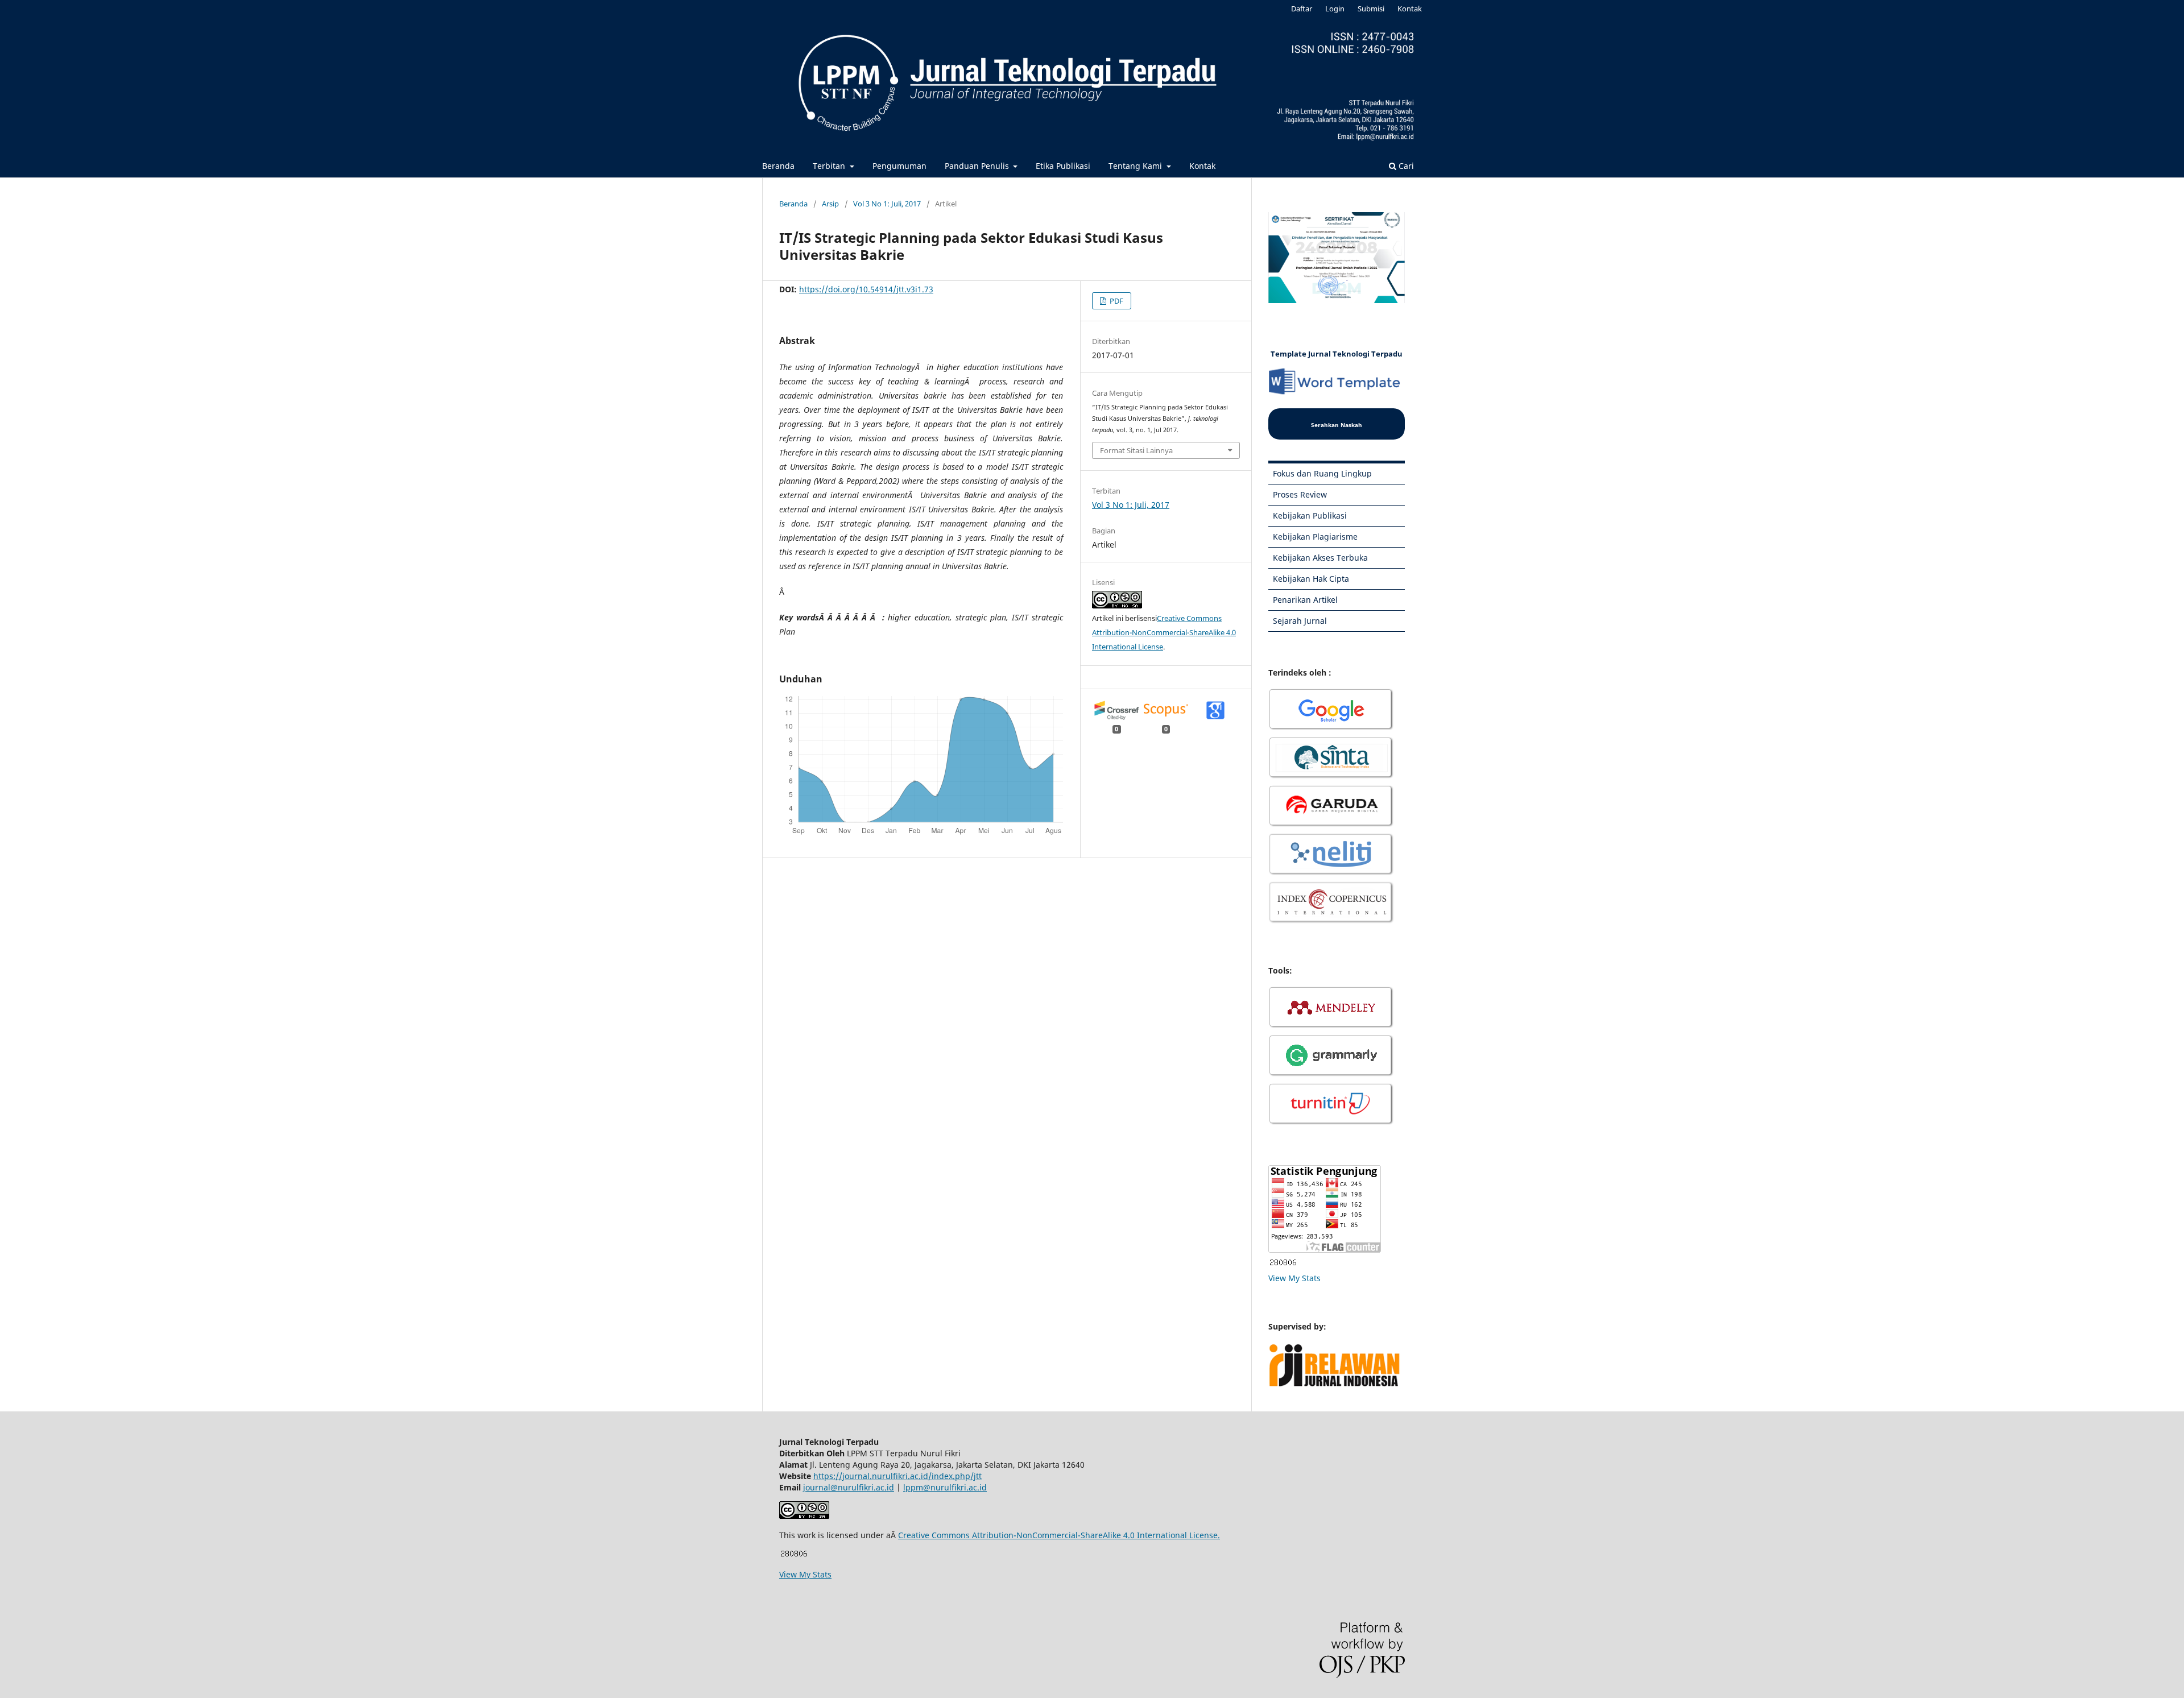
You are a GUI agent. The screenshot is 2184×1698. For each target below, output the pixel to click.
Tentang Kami (1136, 166)
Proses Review (1300, 494)
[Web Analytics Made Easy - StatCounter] (1283, 1264)
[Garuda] (1331, 825)
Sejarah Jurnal (1300, 621)
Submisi (1371, 9)
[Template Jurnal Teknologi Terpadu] (1337, 393)
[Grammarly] (1331, 1075)
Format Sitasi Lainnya (1136, 450)
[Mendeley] (1331, 1027)
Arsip (830, 204)
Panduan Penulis (978, 166)
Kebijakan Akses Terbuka (1320, 558)
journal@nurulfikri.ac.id (849, 1487)
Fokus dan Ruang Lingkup (1322, 473)
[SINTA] (1331, 777)
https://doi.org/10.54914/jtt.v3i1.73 (866, 289)
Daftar (1302, 9)
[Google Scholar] (1331, 729)
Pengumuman (899, 166)
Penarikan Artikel (1305, 600)
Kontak (1202, 166)
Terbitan (830, 166)
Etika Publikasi (1063, 166)
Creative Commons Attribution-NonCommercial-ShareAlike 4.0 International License (1164, 632)
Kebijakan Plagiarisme (1315, 537)
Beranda (778, 166)
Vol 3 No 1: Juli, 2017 (887, 204)
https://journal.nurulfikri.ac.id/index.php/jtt (897, 1476)
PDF (1116, 301)
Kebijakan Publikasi (1310, 515)
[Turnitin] (1331, 1123)
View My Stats (1294, 1278)
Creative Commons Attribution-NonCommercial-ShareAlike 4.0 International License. (1059, 1535)
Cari (1405, 166)
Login (1335, 9)
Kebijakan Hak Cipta (1311, 579)
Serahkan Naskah (1337, 425)
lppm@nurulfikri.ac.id (945, 1487)
